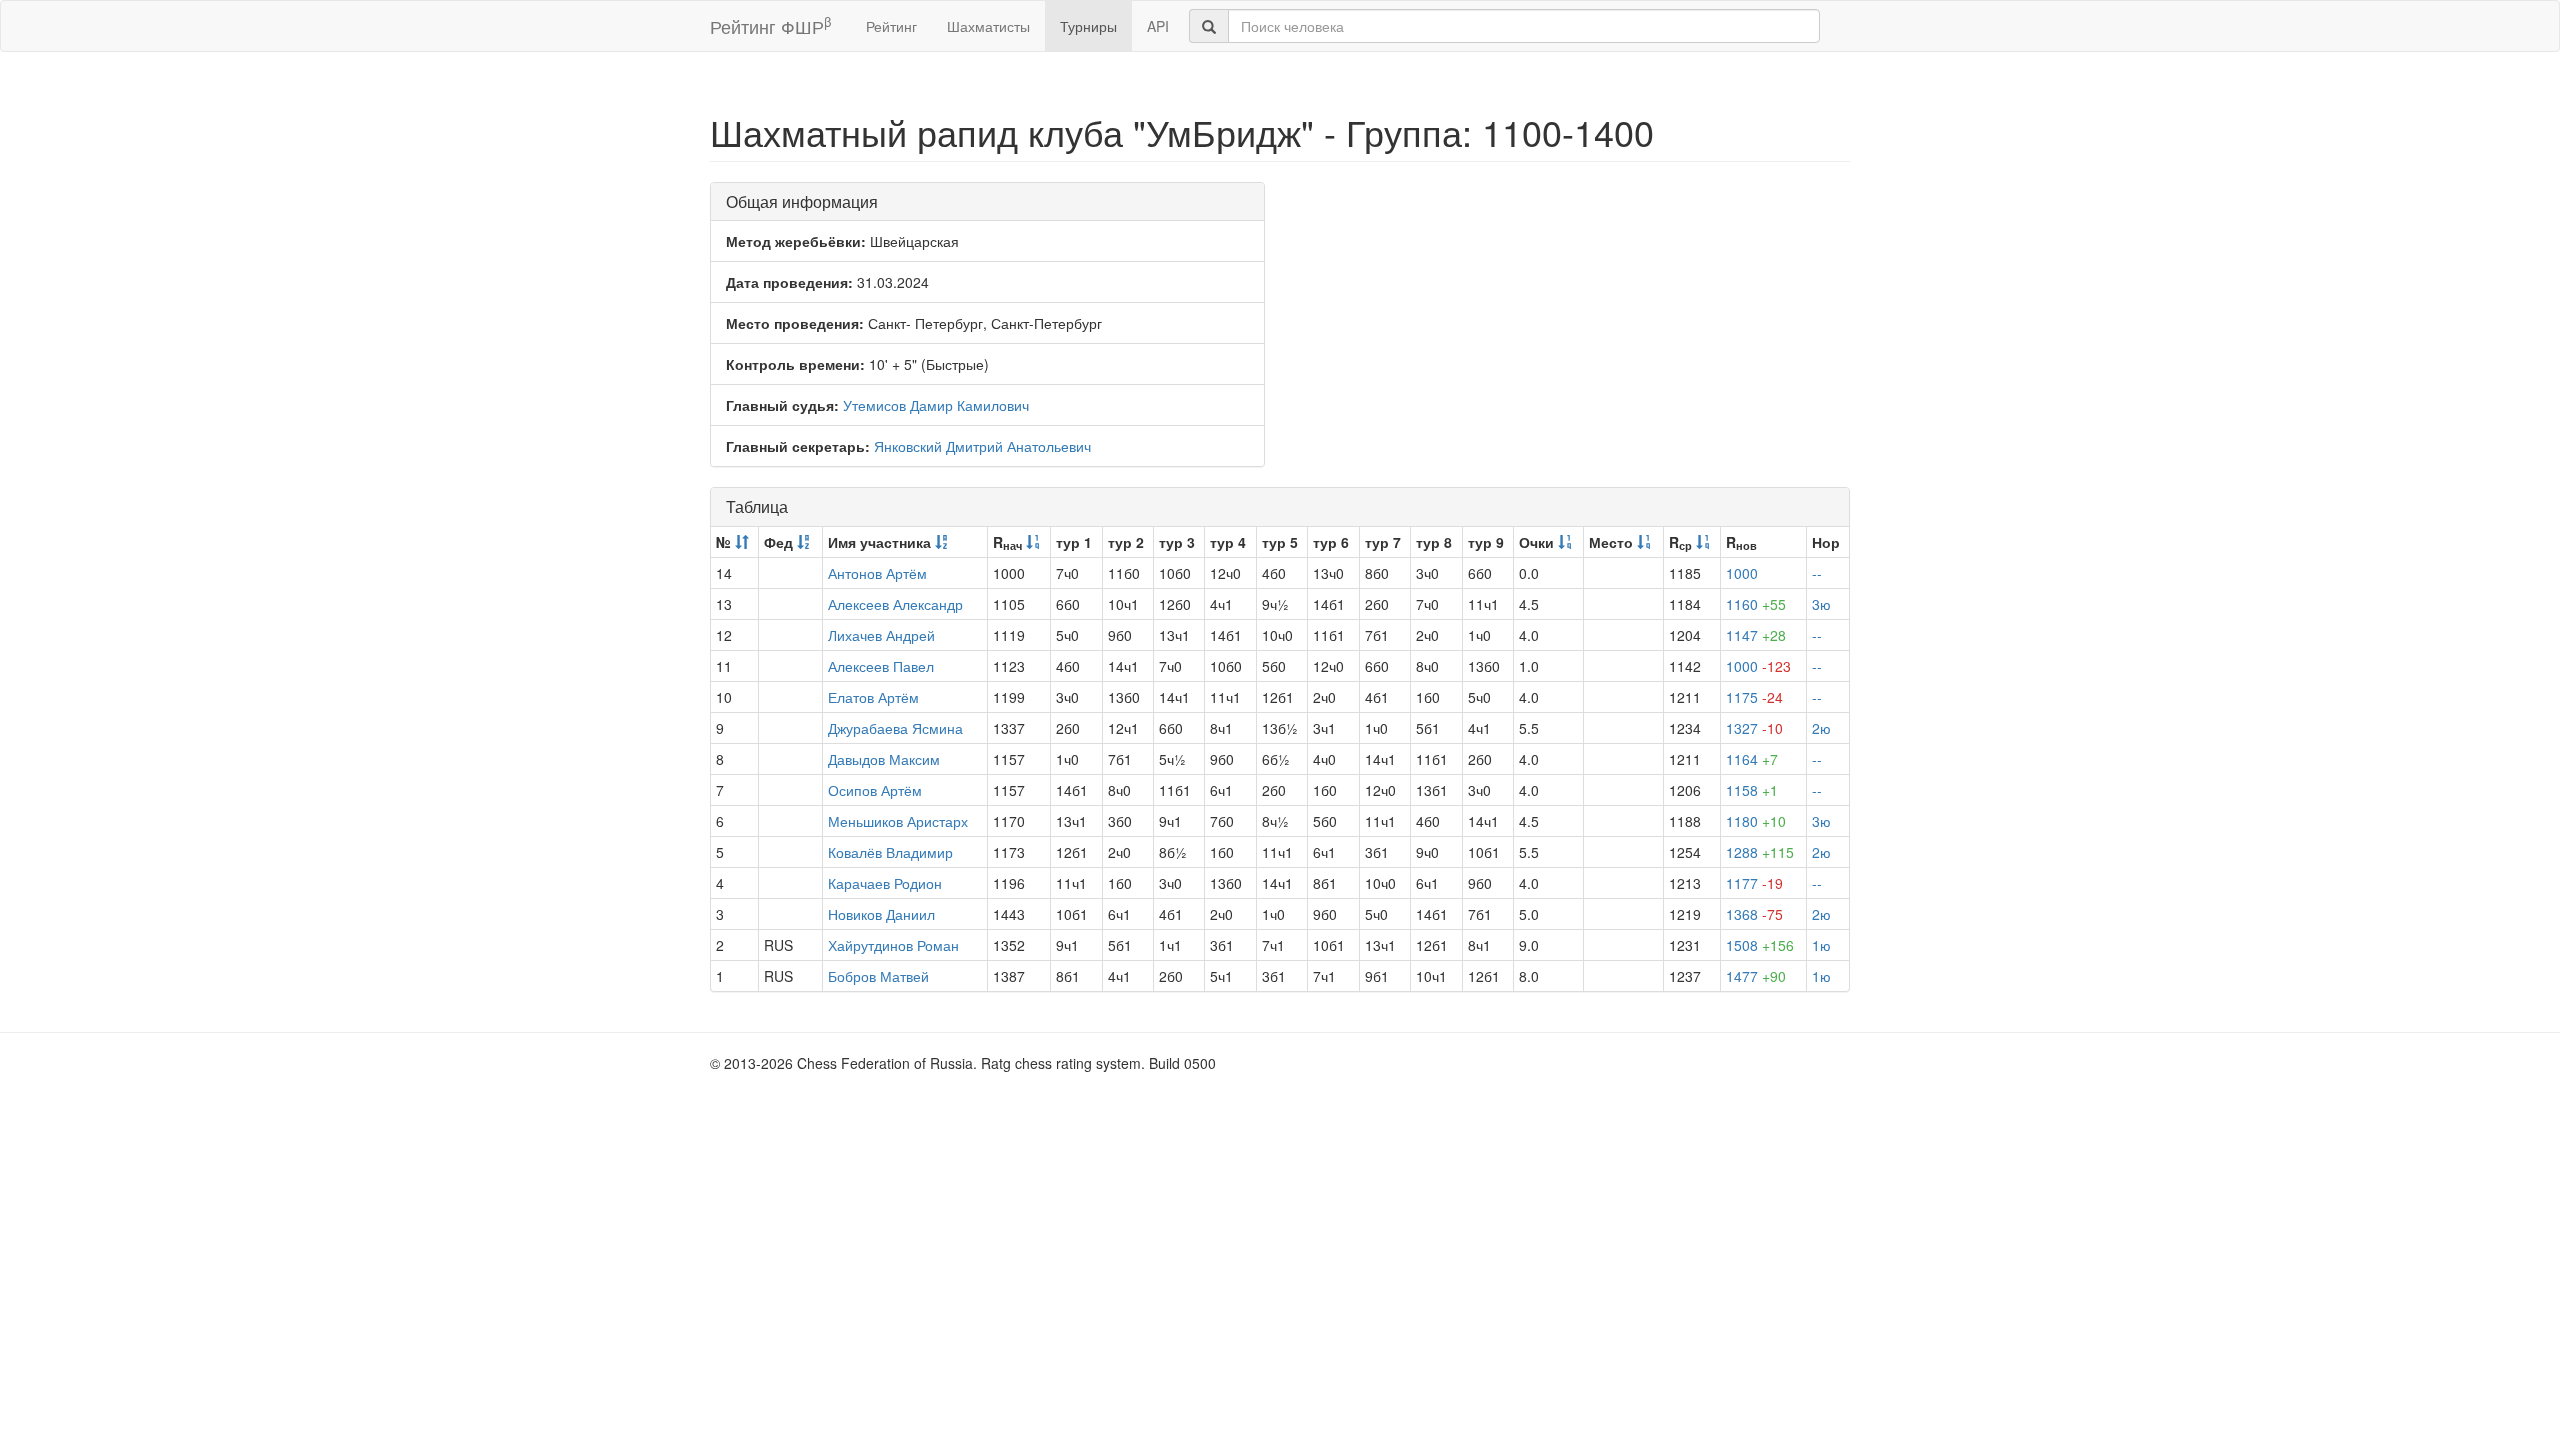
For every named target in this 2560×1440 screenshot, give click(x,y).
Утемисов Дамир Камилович (936, 405)
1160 (1756, 604)
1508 (1760, 945)
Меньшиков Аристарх (898, 821)
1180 (1756, 821)
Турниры (1088, 26)
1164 (1752, 759)
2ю (1821, 728)
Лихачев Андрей (881, 635)
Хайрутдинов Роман (893, 945)
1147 (1756, 635)
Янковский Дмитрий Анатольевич (982, 446)
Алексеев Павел (881, 666)
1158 (1752, 790)
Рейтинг (891, 26)
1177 (1754, 883)
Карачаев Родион (885, 883)
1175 (1754, 697)
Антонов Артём (877, 573)
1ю (1821, 945)
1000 (1742, 573)
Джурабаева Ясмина (895, 728)
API (1158, 26)
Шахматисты (988, 26)
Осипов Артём (875, 790)
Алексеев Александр (895, 604)
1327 (1754, 728)
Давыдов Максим (884, 759)
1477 (1756, 976)
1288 (1760, 852)
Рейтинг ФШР (770, 25)
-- (1817, 573)
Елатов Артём (873, 697)
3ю (1821, 604)
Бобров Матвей (878, 976)
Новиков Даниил (881, 914)
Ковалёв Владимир (890, 852)
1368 (1754, 914)
